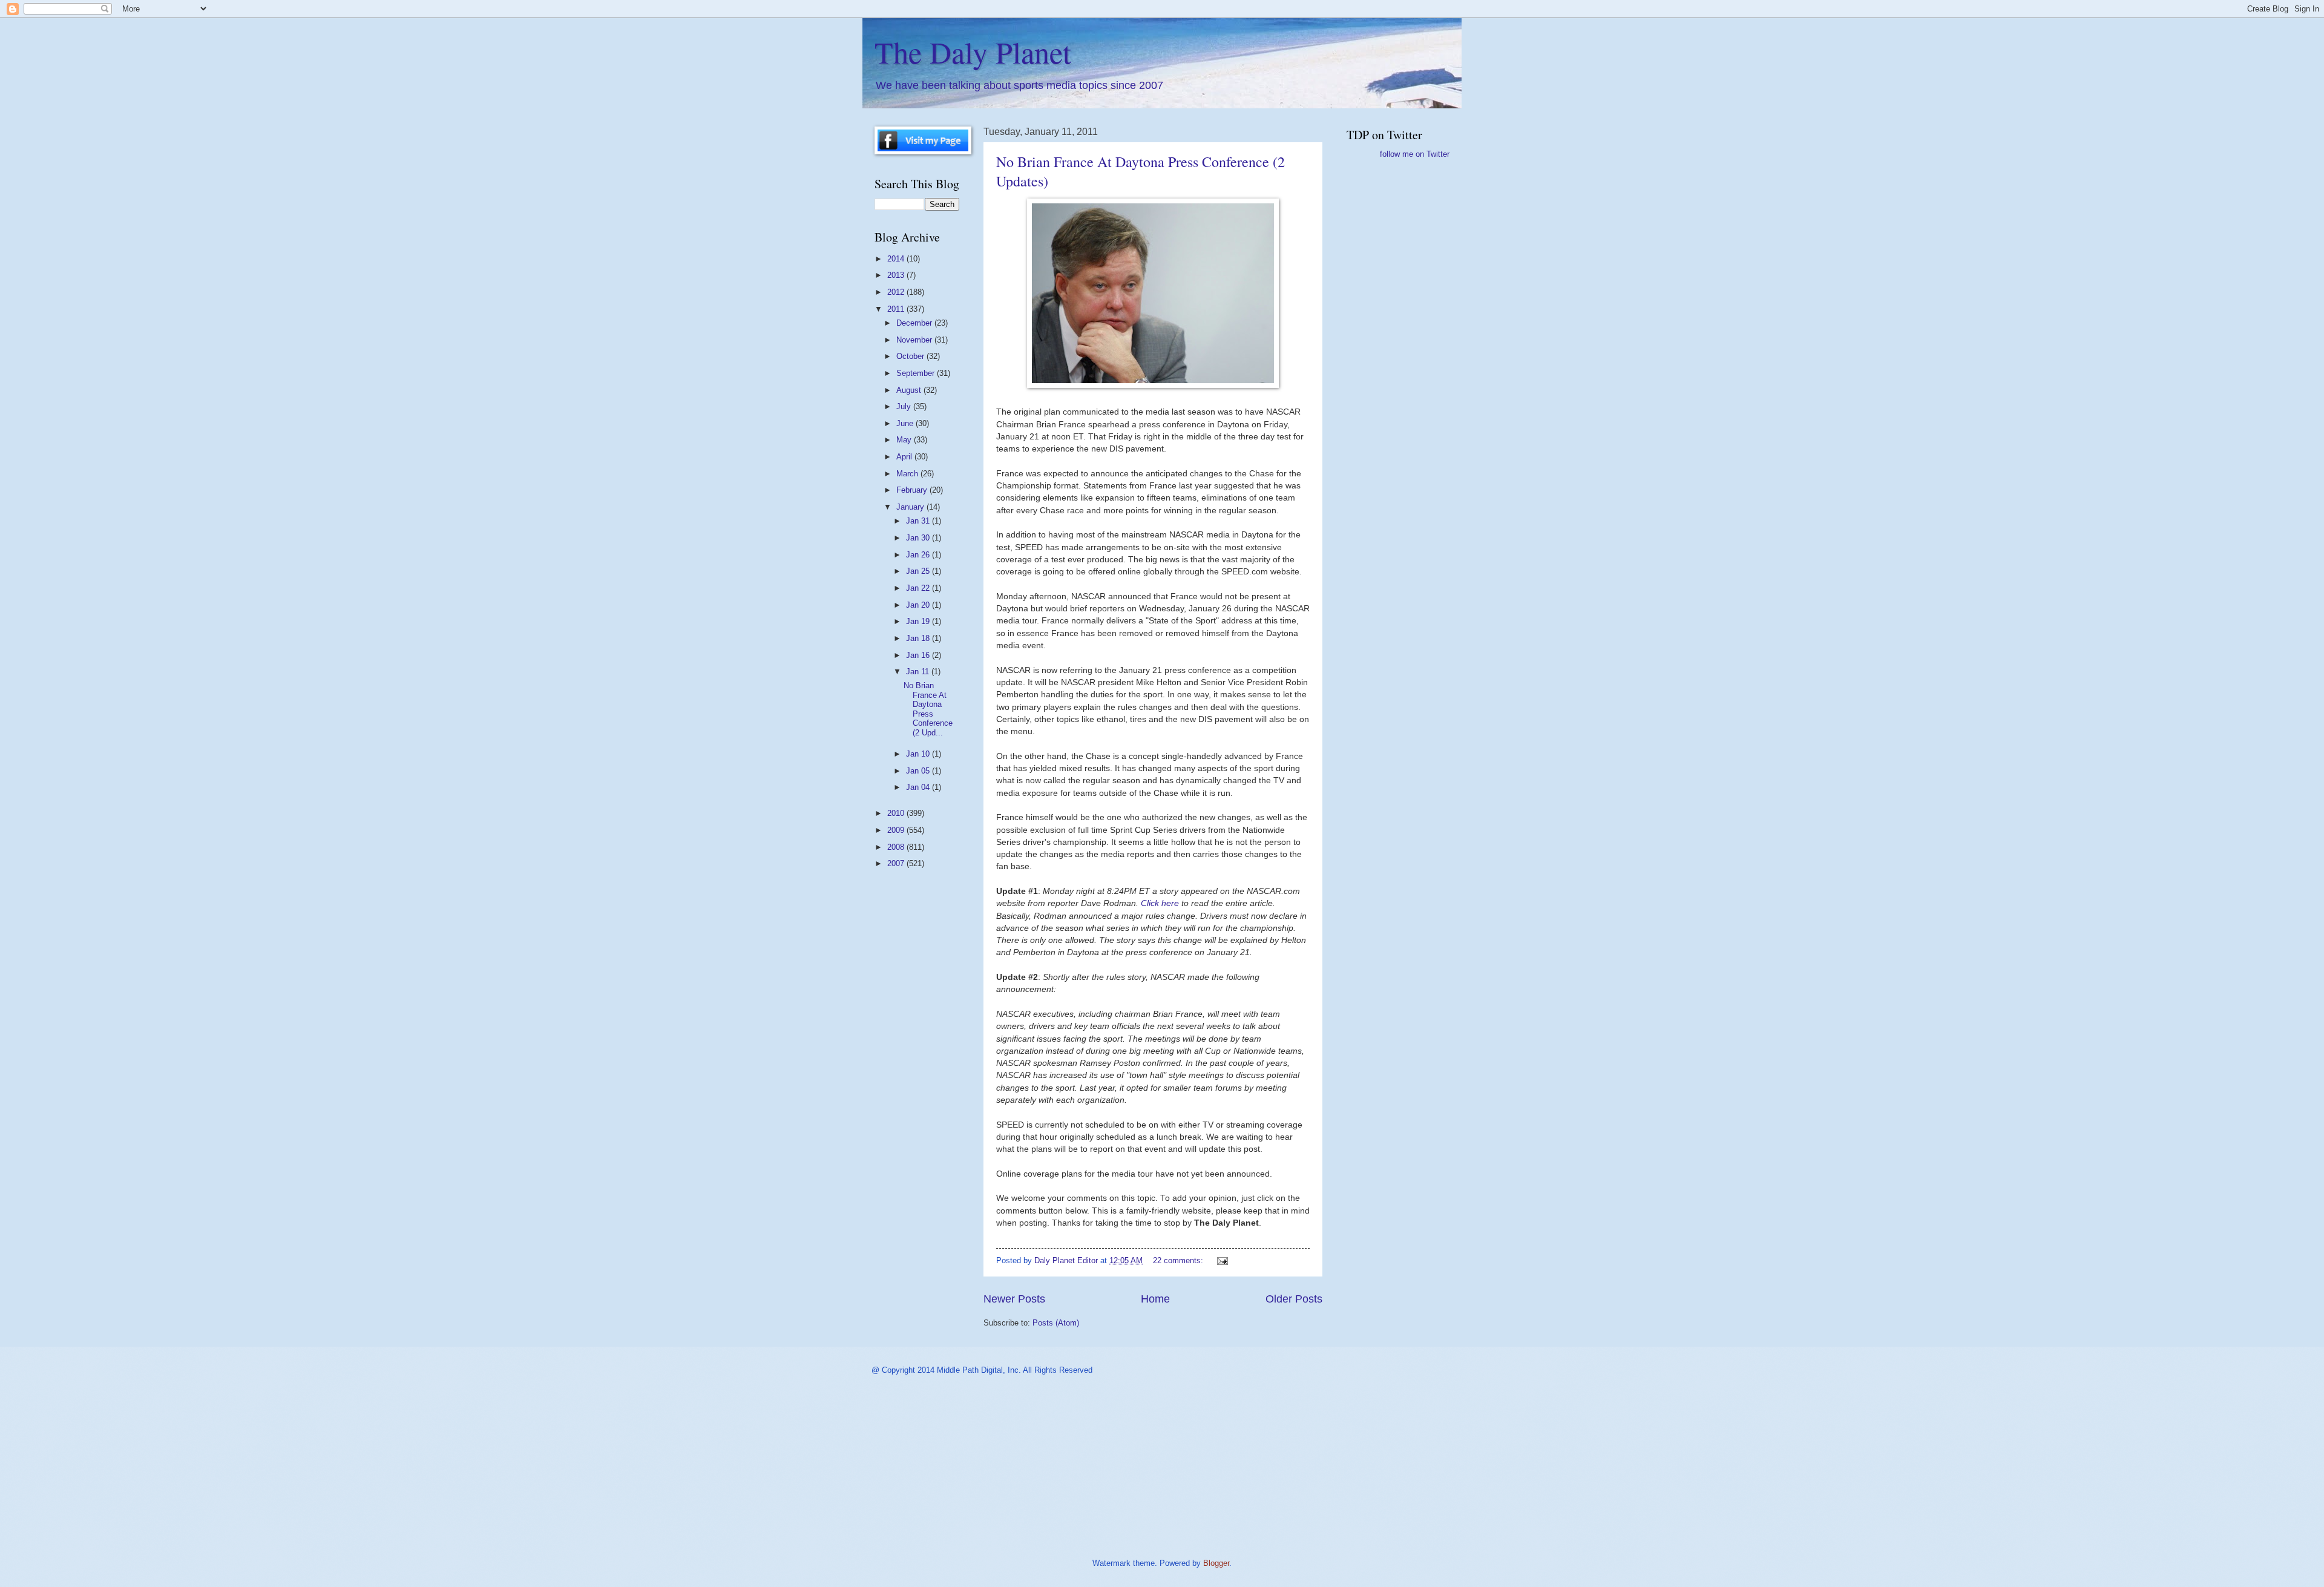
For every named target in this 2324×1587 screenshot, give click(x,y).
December (915, 323)
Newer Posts (1014, 1299)
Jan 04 (919, 787)
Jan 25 (919, 571)
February (913, 490)
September (917, 373)
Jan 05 (919, 771)
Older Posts (1294, 1299)
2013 (897, 275)
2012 (897, 292)
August (910, 390)
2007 (897, 863)
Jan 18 (919, 638)
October (911, 356)
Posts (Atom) (1056, 1323)
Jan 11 (919, 672)
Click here (1161, 903)
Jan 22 (919, 588)
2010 (897, 813)
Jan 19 (919, 621)
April (905, 457)
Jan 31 (919, 521)
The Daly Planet (973, 52)
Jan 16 (919, 655)
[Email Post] (1222, 1260)
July (905, 406)
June (906, 423)
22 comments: (1179, 1260)
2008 (897, 847)
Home (1155, 1299)
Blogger (1216, 1563)
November (915, 340)
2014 (897, 259)
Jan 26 (919, 555)
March (908, 474)
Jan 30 (919, 538)
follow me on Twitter (1415, 154)
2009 (897, 830)
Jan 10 (919, 754)
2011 (897, 309)
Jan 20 (919, 605)
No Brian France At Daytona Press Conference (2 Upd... (928, 709)
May (905, 440)
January (911, 507)
